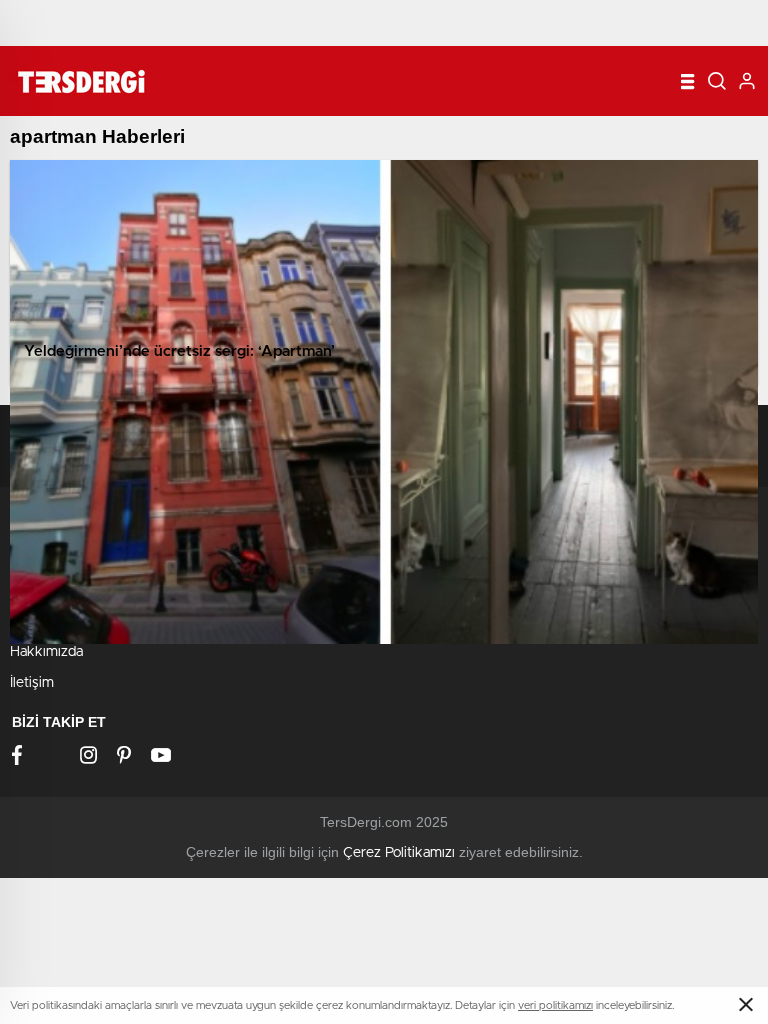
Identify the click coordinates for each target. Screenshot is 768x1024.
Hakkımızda (46, 652)
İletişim (32, 683)
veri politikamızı (555, 1005)
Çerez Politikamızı (399, 853)
